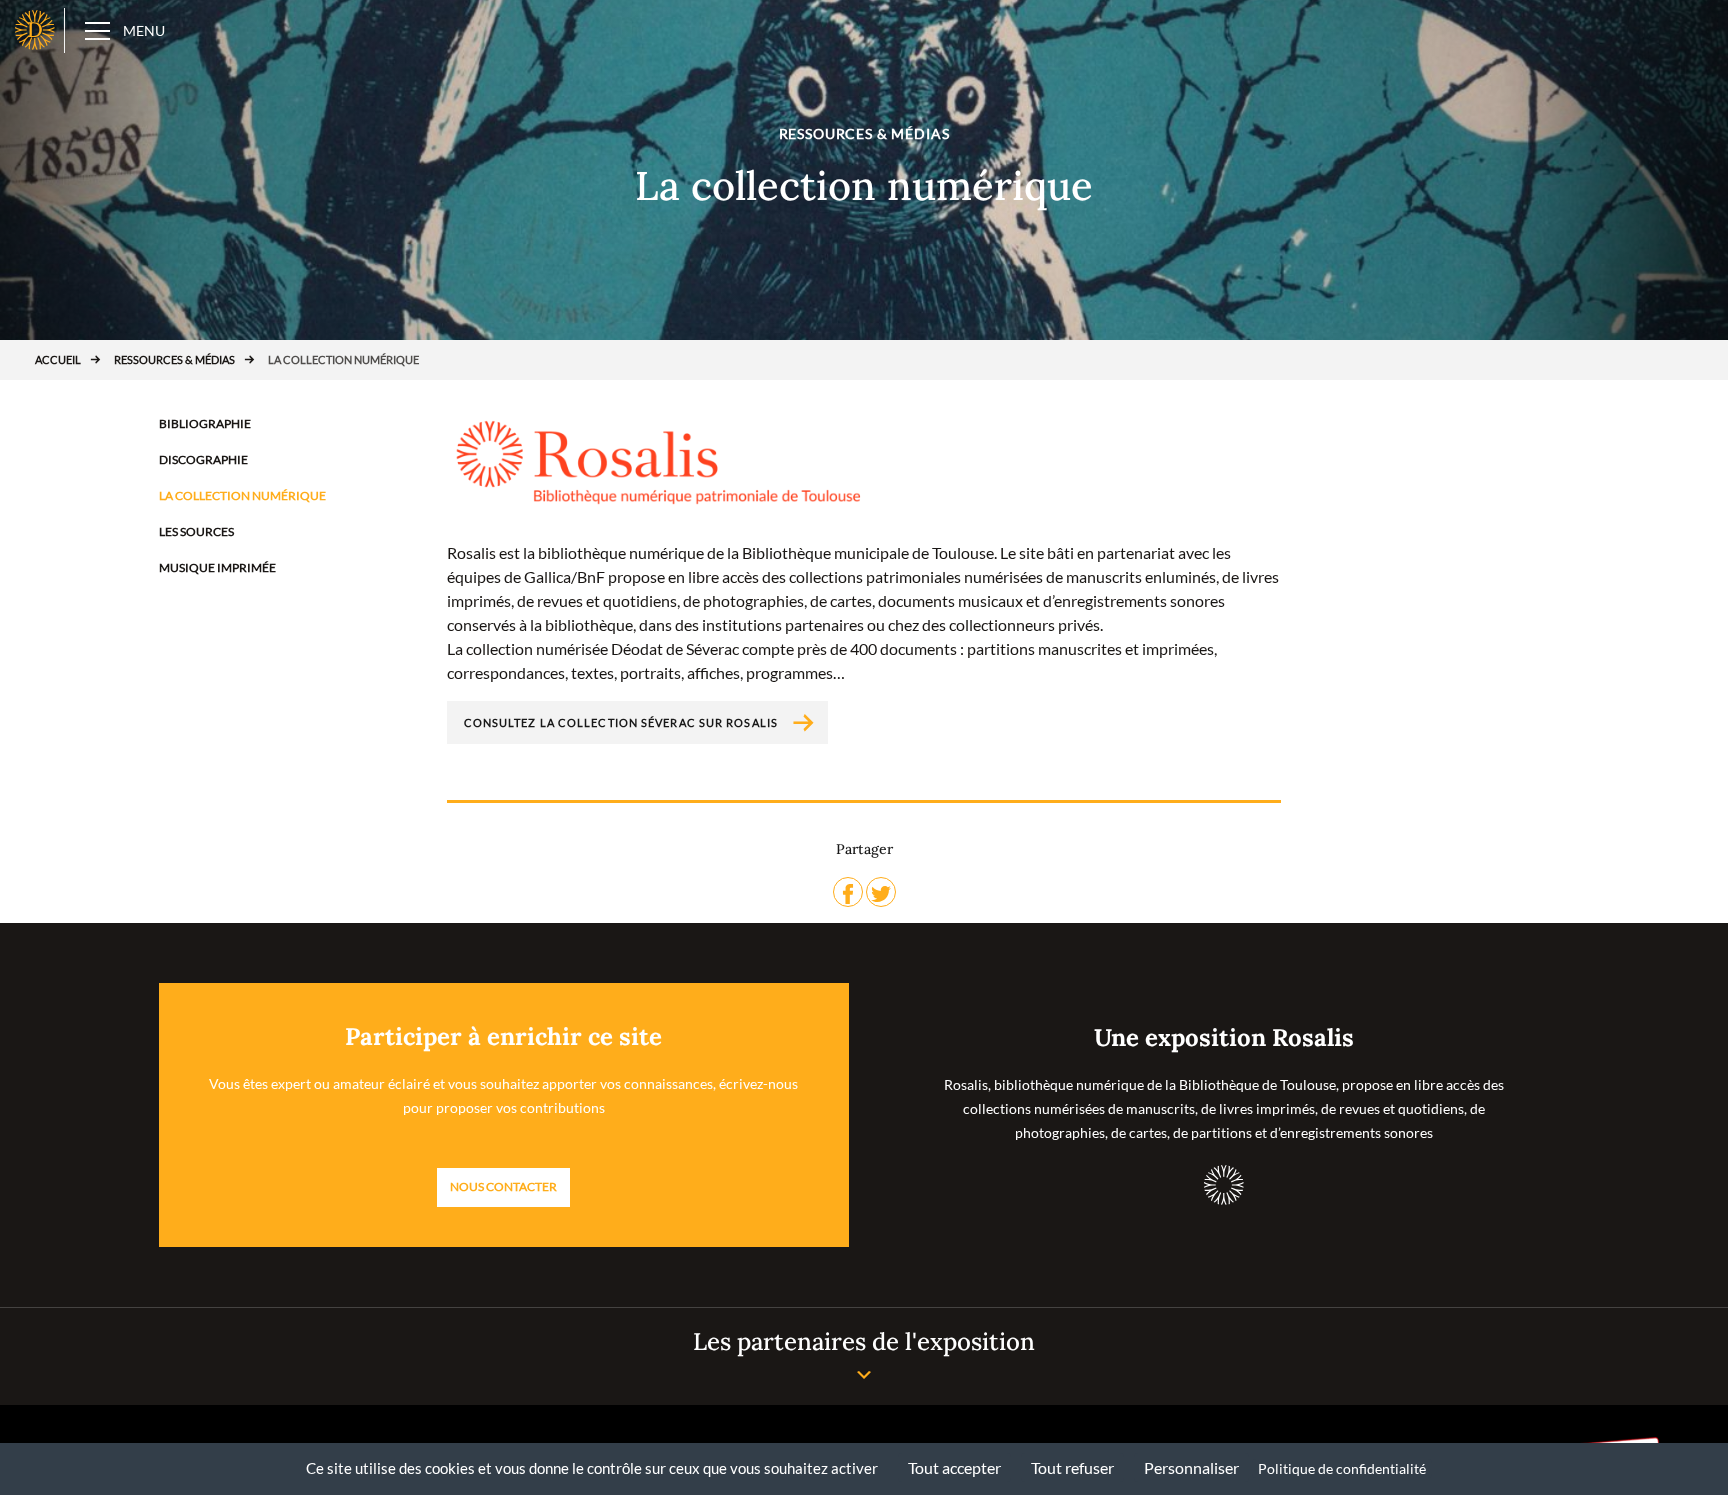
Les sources (196, 531)
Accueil (58, 359)
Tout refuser (1072, 1467)
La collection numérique (242, 495)
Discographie (203, 459)
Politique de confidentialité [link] (1342, 1468)
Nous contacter (503, 1186)
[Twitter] (881, 892)
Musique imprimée (217, 567)
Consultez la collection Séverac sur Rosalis (621, 722)
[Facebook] (848, 892)
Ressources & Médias (174, 359)
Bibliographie (205, 423)
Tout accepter (954, 1467)
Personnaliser (1191, 1467)
